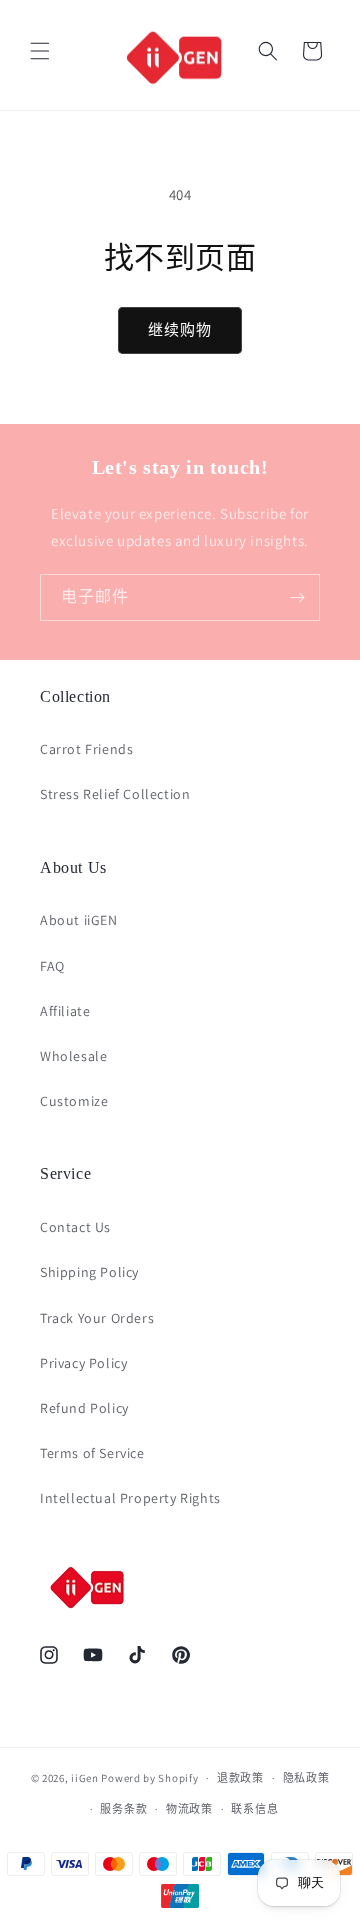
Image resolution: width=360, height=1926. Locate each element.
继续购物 (180, 329)
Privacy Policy (83, 1363)
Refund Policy (84, 1408)
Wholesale (73, 1056)
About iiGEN (79, 920)
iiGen (85, 1778)
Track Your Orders (97, 1318)
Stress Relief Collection (115, 794)
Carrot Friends (86, 749)
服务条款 (123, 1809)
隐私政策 (306, 1778)
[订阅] (297, 597)
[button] (40, 51)
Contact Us (75, 1227)
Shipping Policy (89, 1272)
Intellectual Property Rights (130, 1498)
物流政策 (189, 1809)
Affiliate (65, 1011)
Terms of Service (92, 1453)
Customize (74, 1101)
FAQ (52, 966)
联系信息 (254, 1809)
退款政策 (240, 1778)
